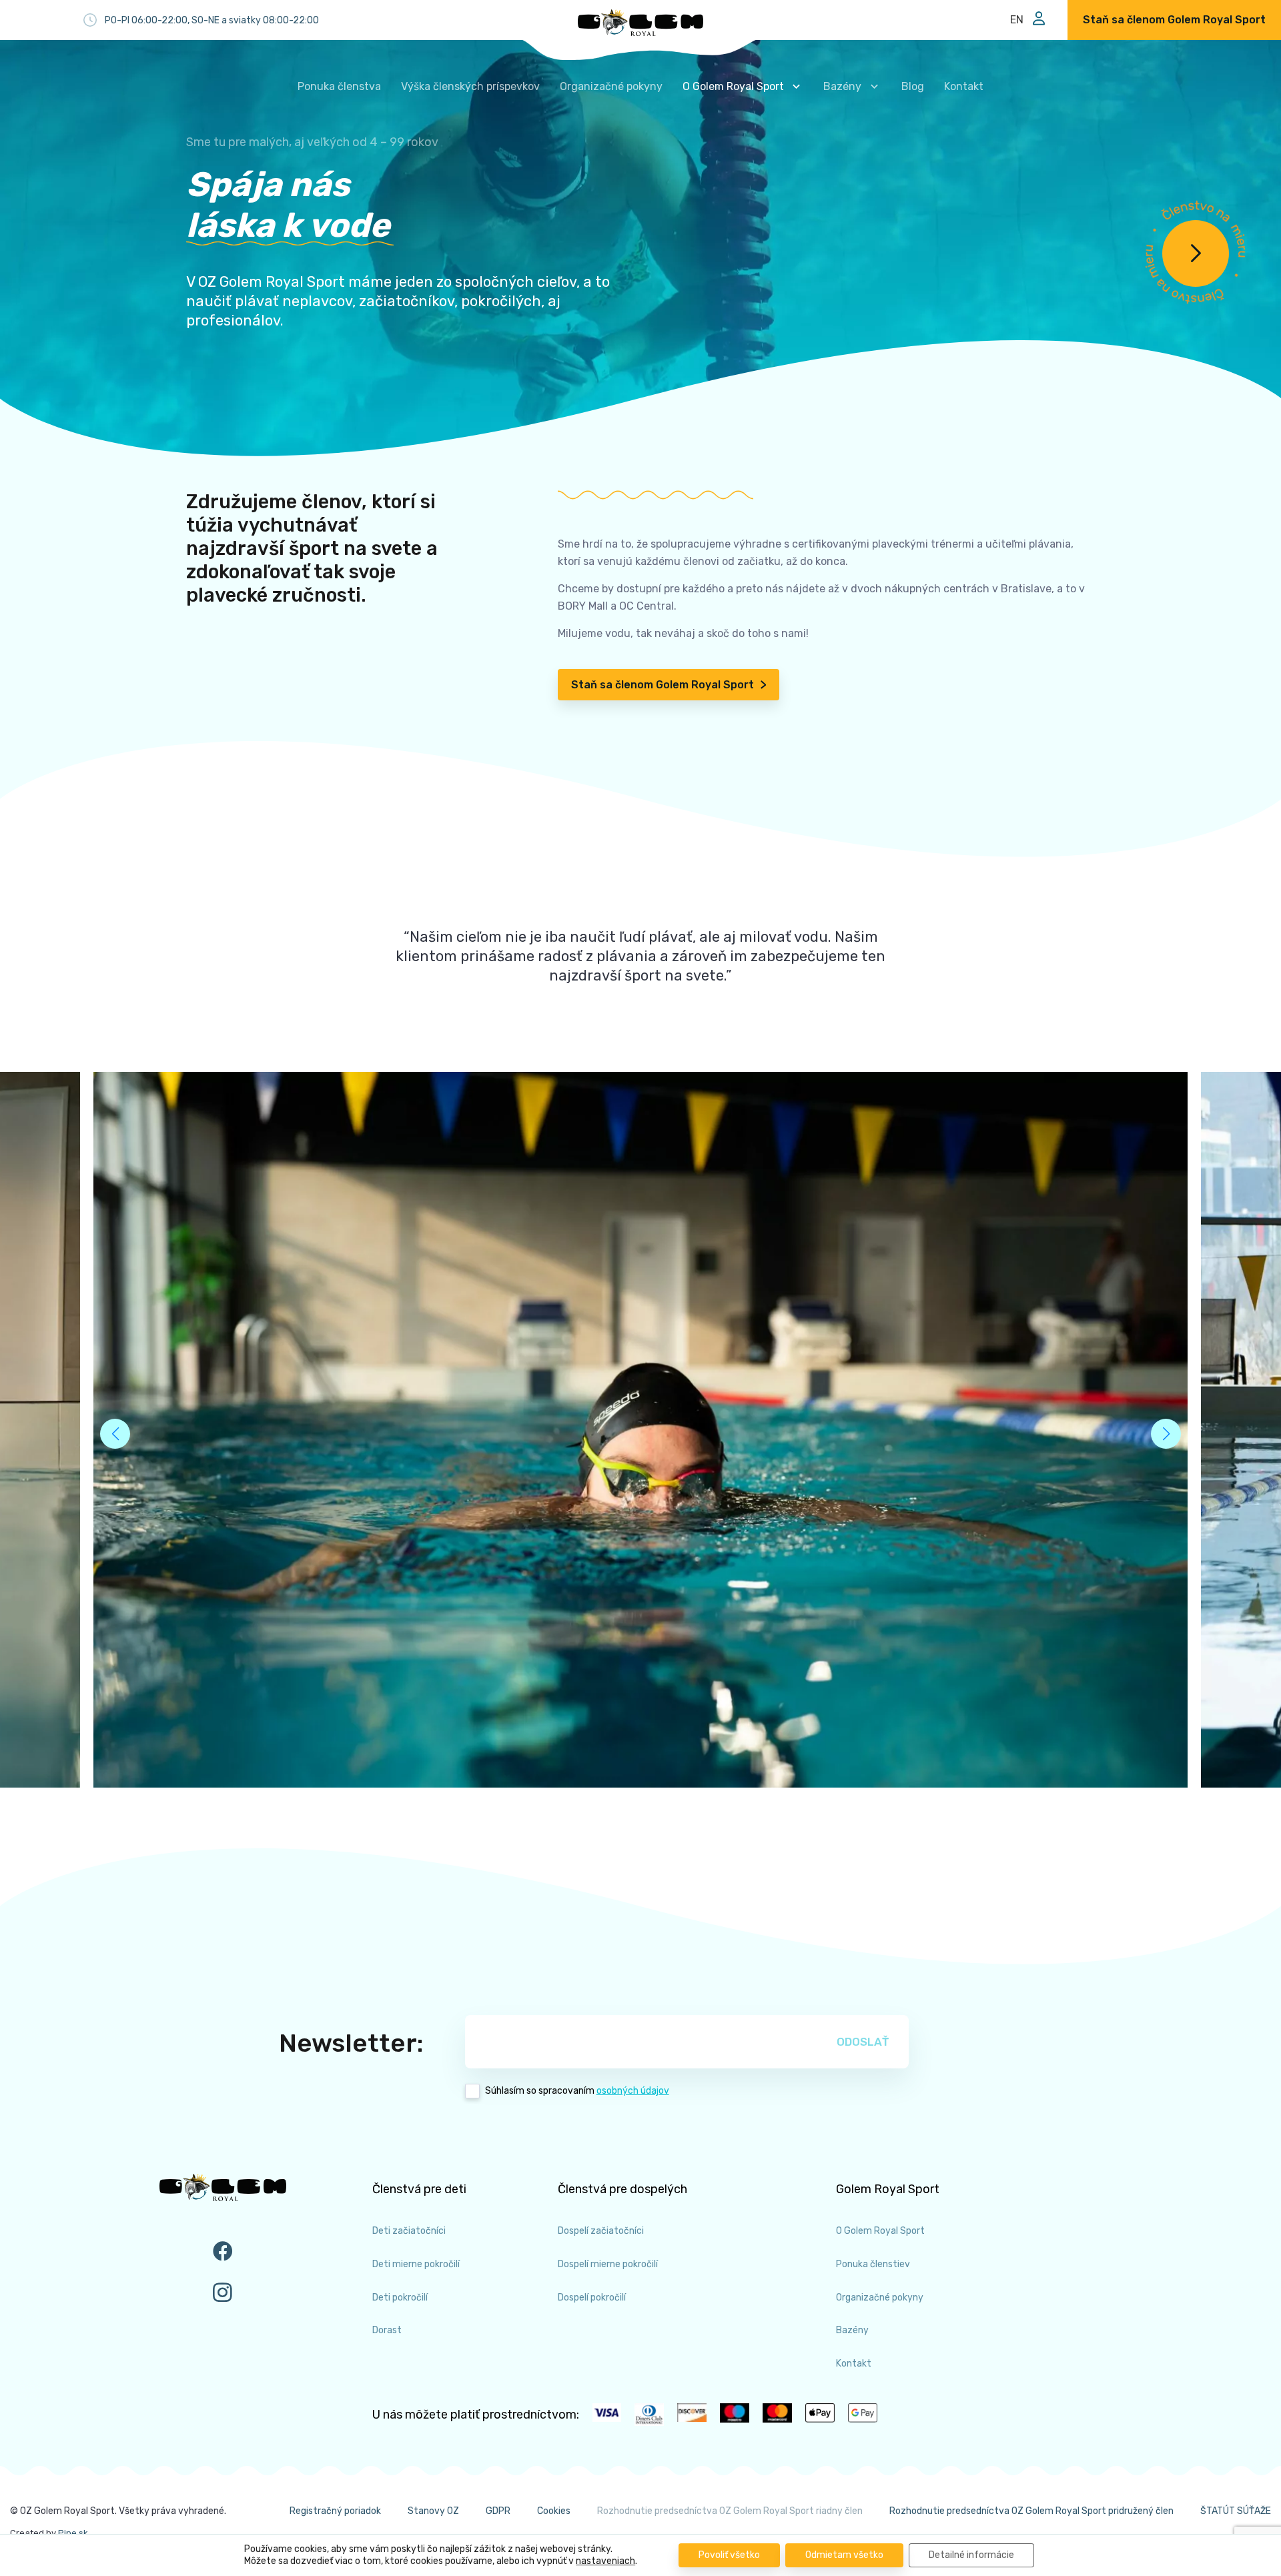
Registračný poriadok (335, 2511)
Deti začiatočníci (409, 2231)
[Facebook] (223, 2251)
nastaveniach (605, 2561)
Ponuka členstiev (873, 2264)
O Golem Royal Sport (880, 2231)
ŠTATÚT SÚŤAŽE (1236, 2511)
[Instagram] (223, 2292)
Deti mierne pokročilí (416, 2264)
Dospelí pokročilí (592, 2298)
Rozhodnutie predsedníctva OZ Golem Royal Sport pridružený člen (1031, 2511)
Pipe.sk (73, 2533)
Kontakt (854, 2364)
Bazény (852, 2330)
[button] (1166, 1434)
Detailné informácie (971, 2555)
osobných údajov (633, 2091)
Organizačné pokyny (880, 2298)
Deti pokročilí (400, 2298)
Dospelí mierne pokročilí (608, 2264)
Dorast (387, 2330)
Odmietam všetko (844, 2555)
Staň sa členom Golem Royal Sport (663, 685)
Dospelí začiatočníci (601, 2231)
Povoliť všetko (729, 2555)
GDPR (498, 2511)
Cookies (554, 2511)
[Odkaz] (640, 23)
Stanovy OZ (433, 2511)
